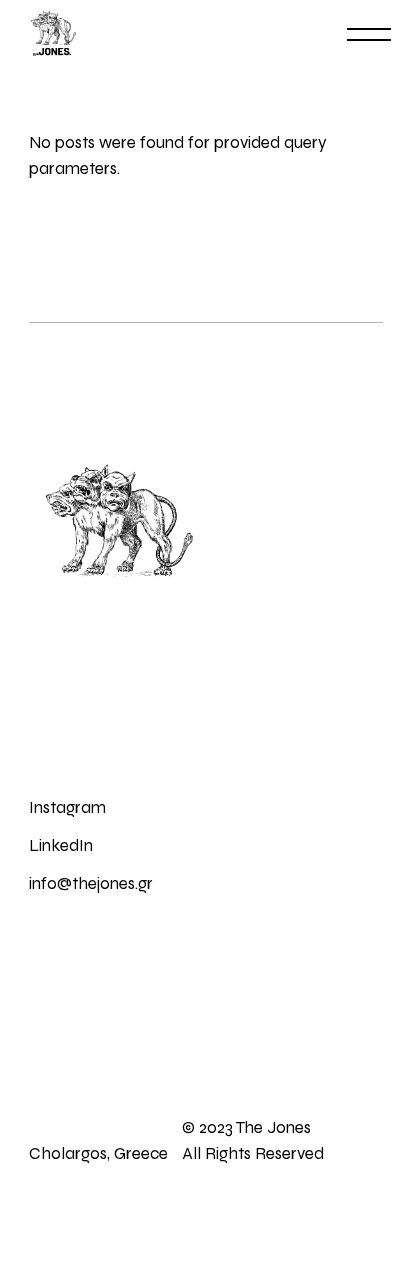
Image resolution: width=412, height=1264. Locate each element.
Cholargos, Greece (98, 1153)
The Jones (272, 1127)
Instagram (67, 807)
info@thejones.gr (91, 883)
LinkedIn (61, 845)
